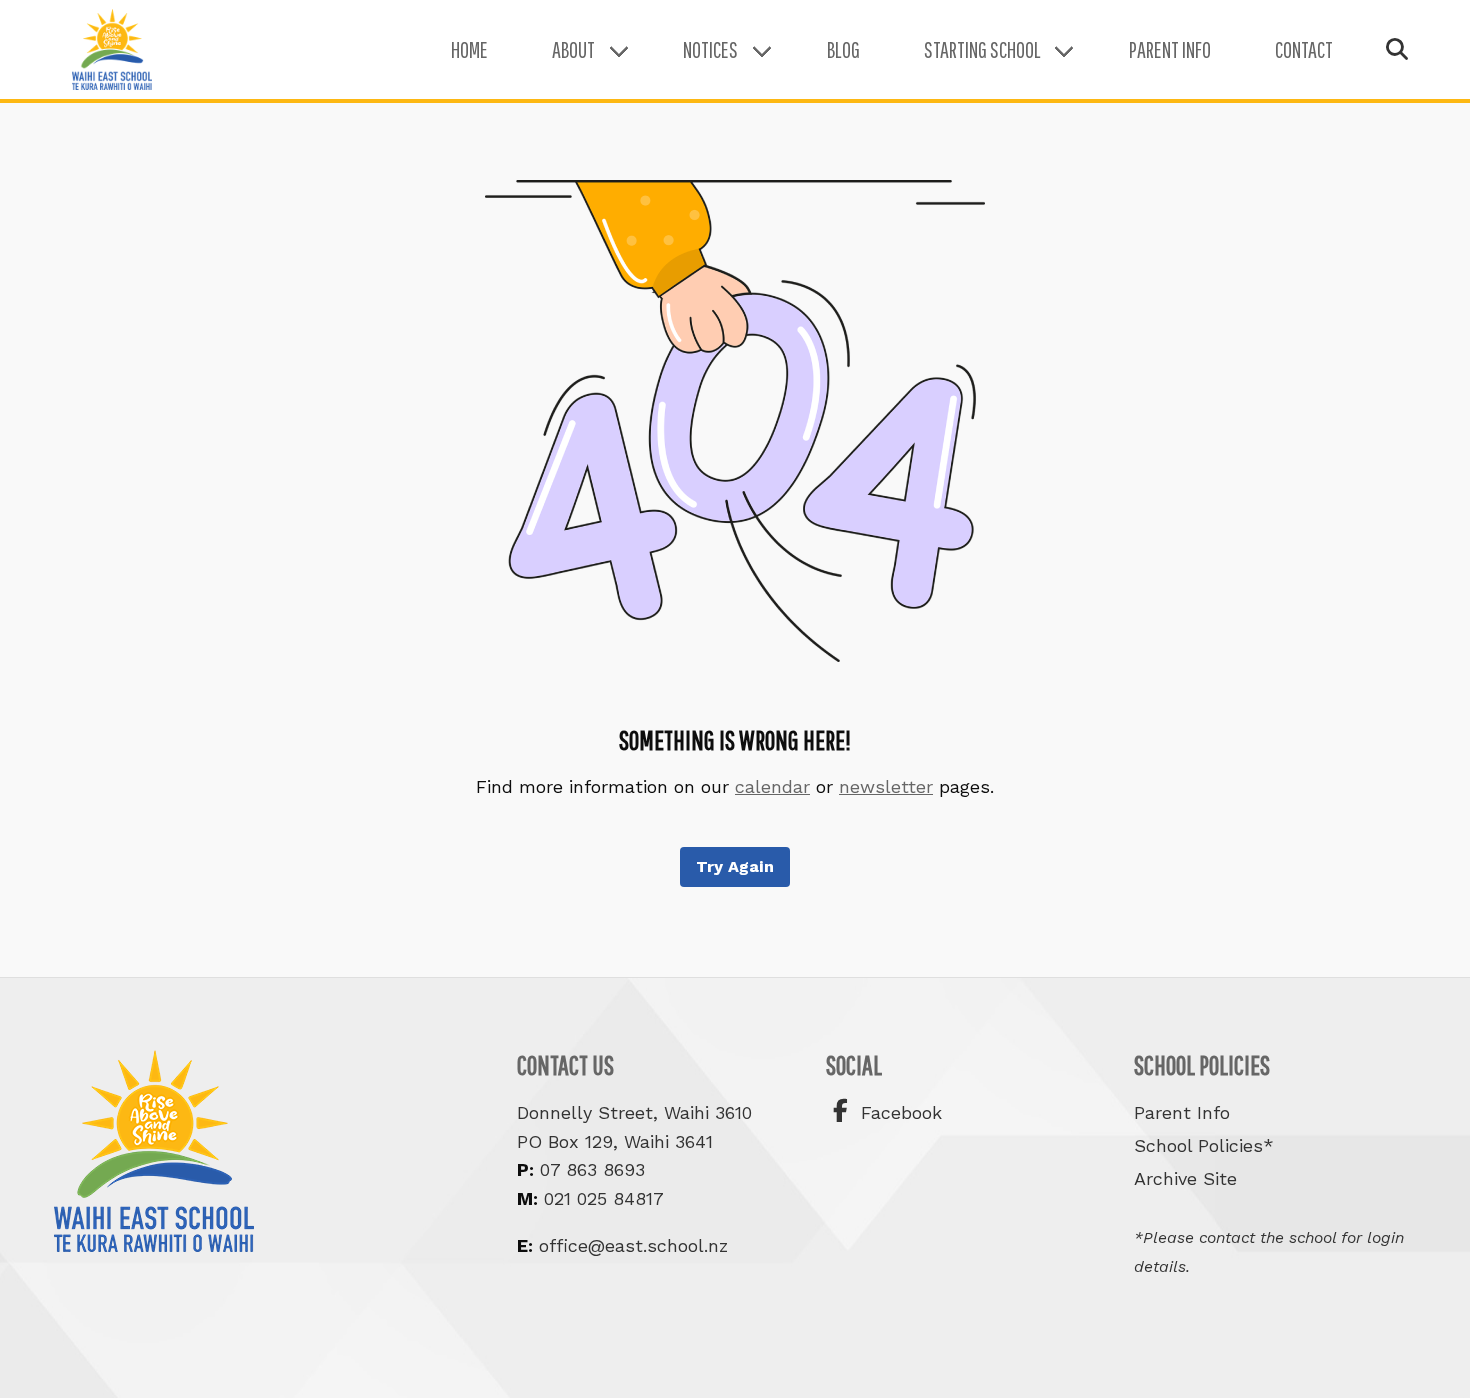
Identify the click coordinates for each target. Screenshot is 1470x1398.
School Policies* (1204, 1145)
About (573, 49)
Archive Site (1185, 1178)
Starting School (982, 49)
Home (469, 49)
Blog (843, 49)
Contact (1304, 49)
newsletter (886, 786)
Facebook (898, 1112)
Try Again (735, 866)
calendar (772, 786)
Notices (710, 49)
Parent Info (1170, 49)
